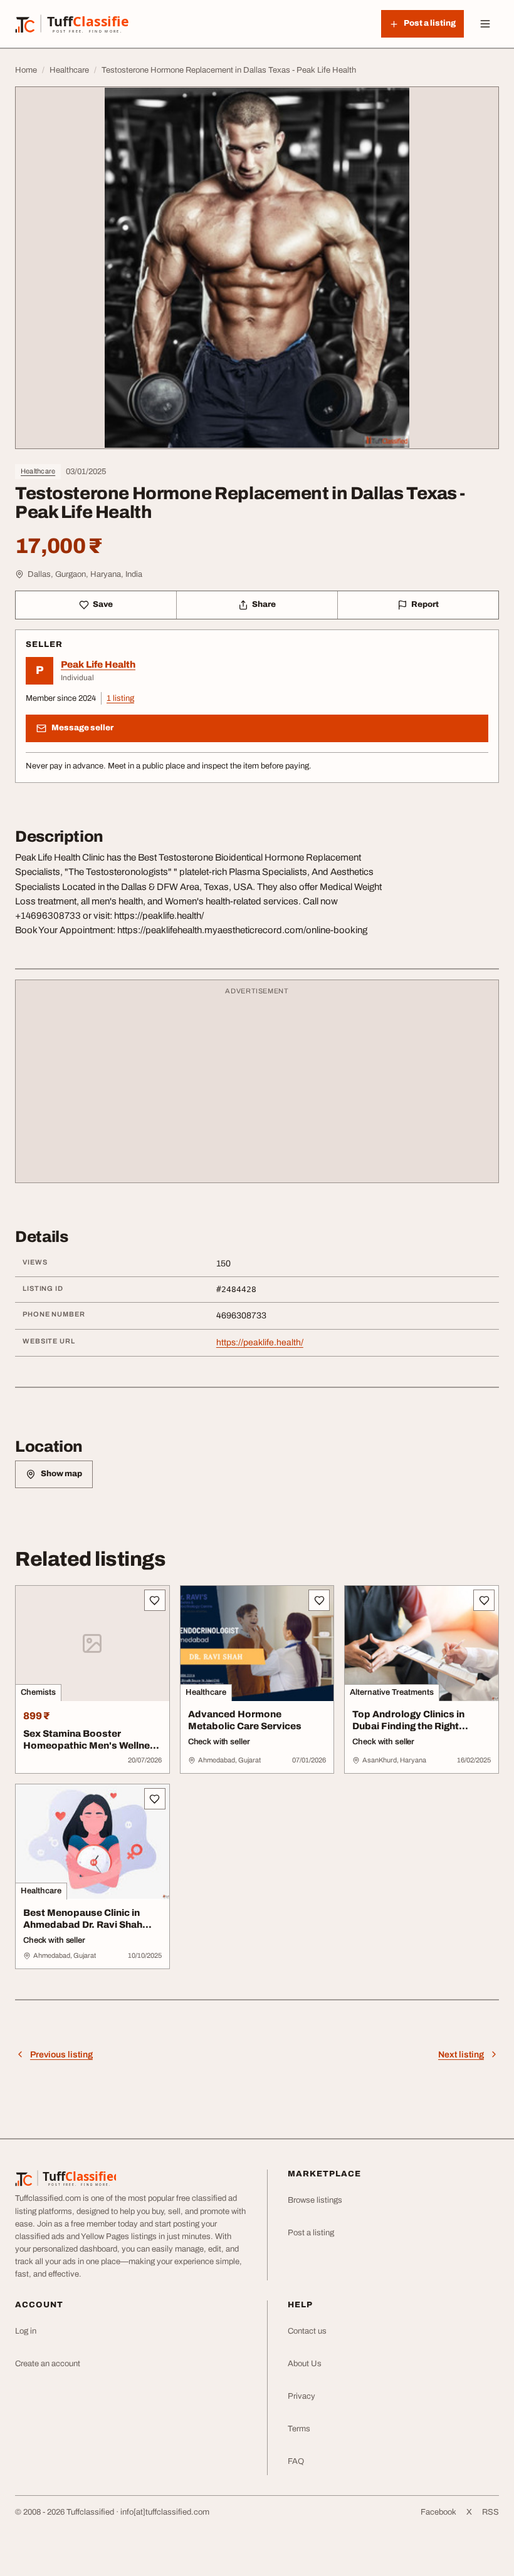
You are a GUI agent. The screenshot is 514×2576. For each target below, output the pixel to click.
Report (425, 604)
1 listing (120, 698)
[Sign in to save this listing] (155, 1600)
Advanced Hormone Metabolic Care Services (245, 1720)
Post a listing (311, 2233)
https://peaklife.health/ (260, 1342)
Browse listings (315, 2200)
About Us (305, 2364)
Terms (299, 2429)
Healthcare (38, 471)
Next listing (461, 2055)
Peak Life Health (98, 665)
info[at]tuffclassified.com (165, 2512)
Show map (61, 1474)
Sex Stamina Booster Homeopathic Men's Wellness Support (92, 1746)
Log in (26, 2331)
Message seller (82, 728)
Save (103, 604)
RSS (490, 2512)
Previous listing (61, 2055)
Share (264, 604)
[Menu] (485, 24)
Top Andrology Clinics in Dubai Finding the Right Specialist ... (408, 1726)
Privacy (302, 2396)
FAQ (296, 2461)
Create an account (48, 2364)
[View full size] (257, 268)
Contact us (307, 2331)
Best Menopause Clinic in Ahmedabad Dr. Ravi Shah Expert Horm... (83, 1925)
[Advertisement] (257, 1087)
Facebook (438, 2512)
